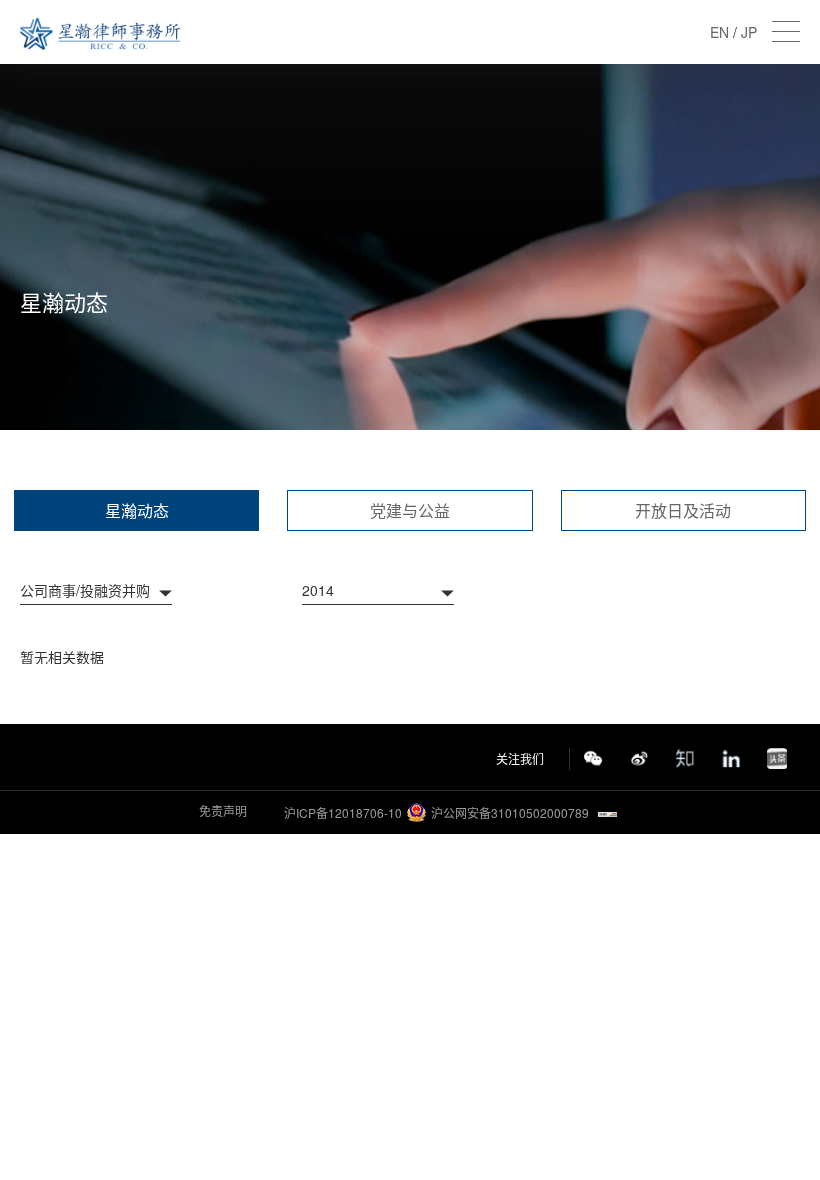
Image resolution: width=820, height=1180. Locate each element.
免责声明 (223, 810)
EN (719, 32)
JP (749, 32)
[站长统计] (607, 812)
